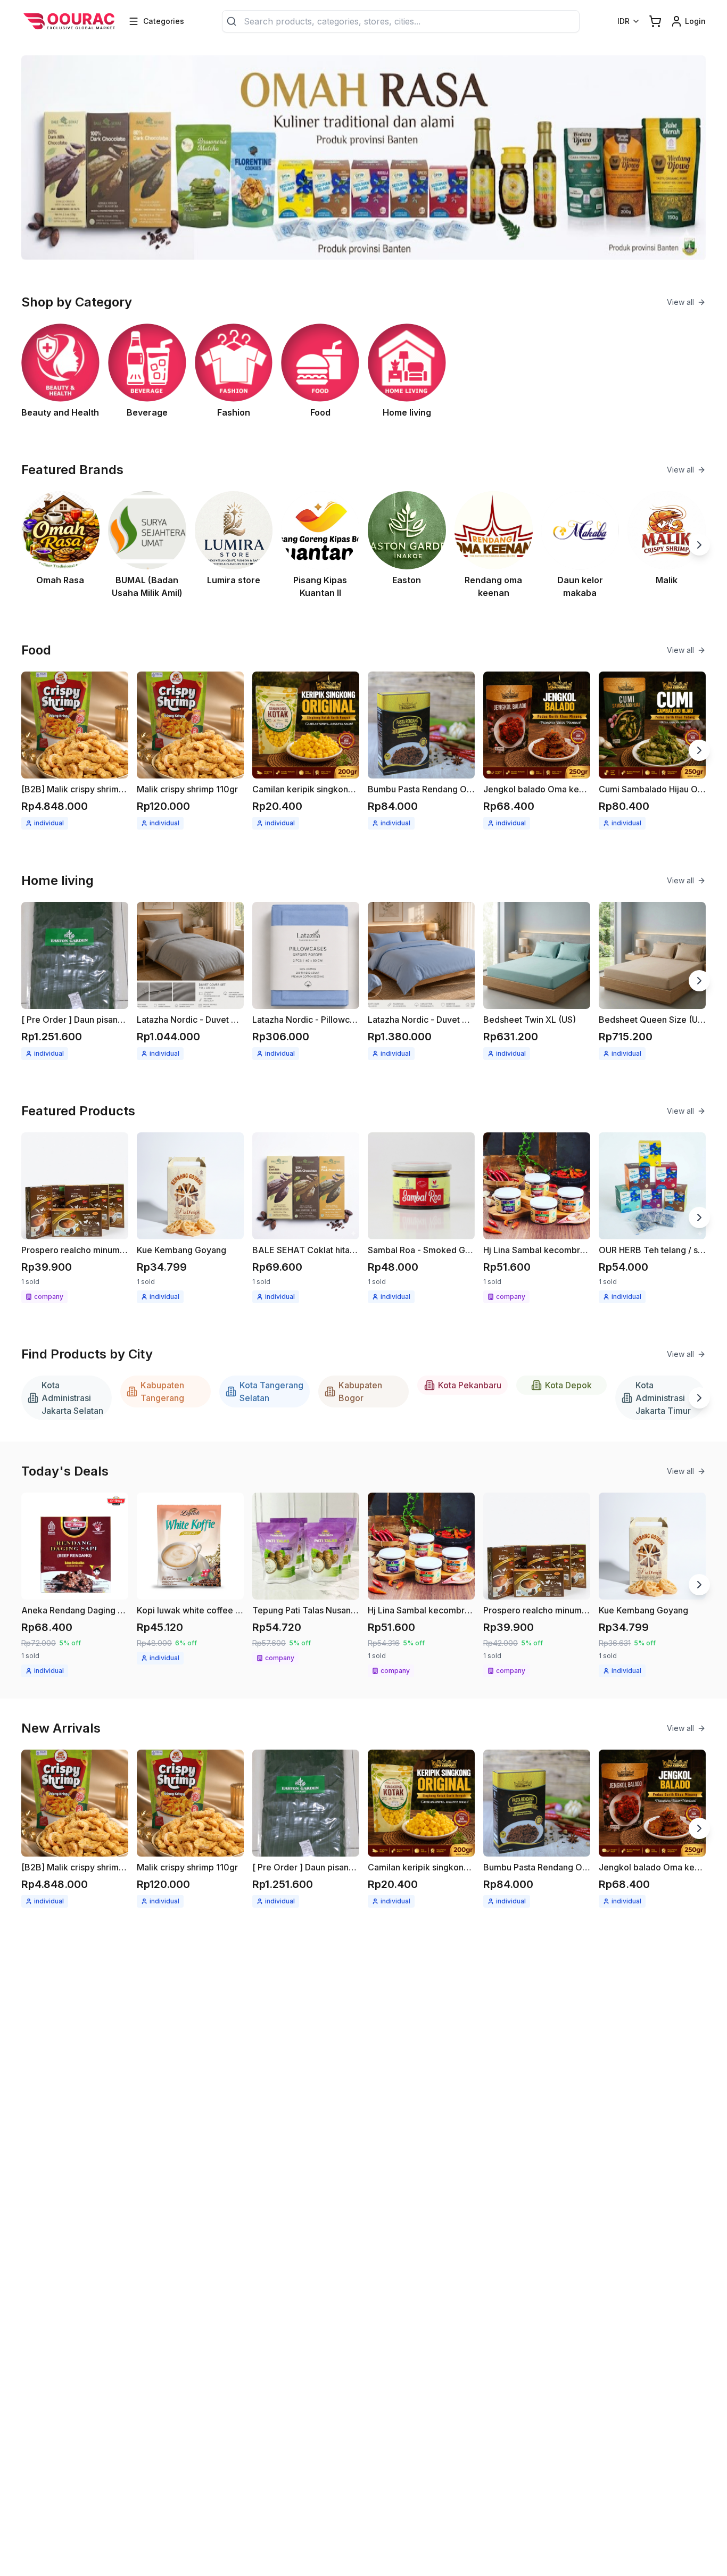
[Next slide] (699, 545)
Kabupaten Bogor (360, 1391)
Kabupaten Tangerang (162, 1391)
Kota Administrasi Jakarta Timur (663, 1398)
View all (680, 302)
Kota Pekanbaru (470, 1385)
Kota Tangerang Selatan (271, 1391)
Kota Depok (568, 1385)
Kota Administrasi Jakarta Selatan (72, 1398)
